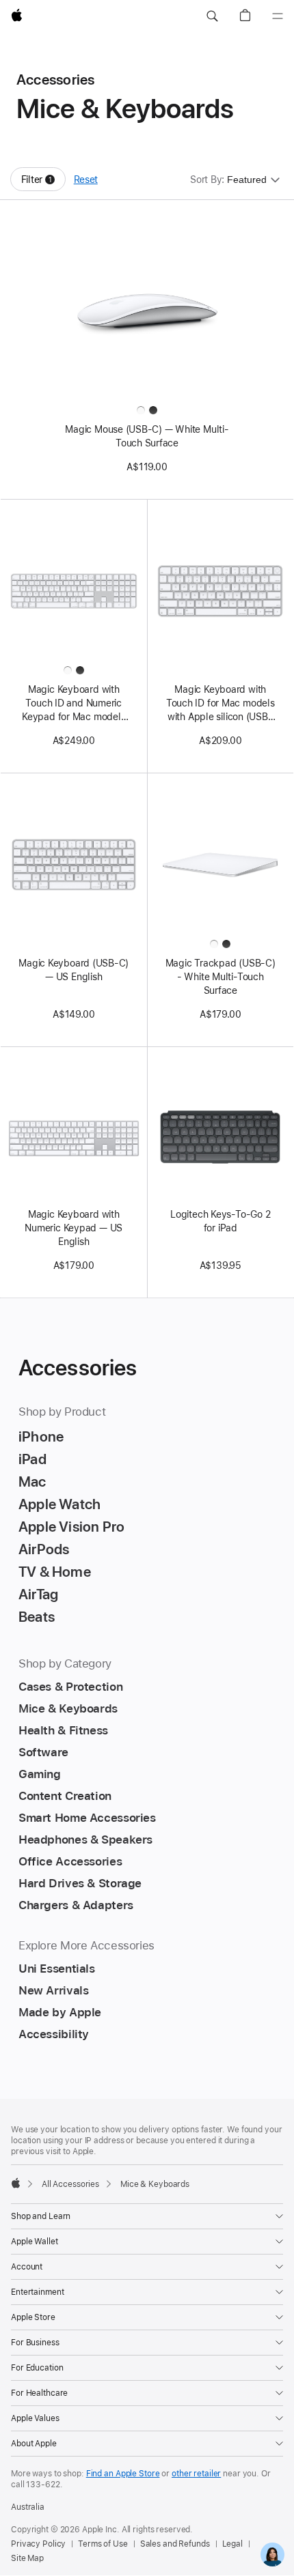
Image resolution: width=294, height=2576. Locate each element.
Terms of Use (103, 2544)
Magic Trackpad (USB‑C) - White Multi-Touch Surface (220, 977)
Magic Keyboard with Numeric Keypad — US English (73, 1228)
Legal (232, 2544)
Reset (86, 180)
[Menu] (278, 16)
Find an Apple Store (123, 2474)
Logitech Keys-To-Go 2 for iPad (220, 1221)
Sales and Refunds (175, 2544)
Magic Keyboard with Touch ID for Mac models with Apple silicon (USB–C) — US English (220, 704)
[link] (272, 2554)
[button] (212, 16)
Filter (43, 183)
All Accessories (70, 2184)
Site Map (27, 2558)
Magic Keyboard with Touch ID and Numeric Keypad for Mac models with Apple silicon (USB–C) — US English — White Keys (74, 704)
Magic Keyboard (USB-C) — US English (73, 970)
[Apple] (16, 2183)
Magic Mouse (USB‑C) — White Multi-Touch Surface (147, 436)
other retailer (196, 2474)
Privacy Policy (38, 2544)
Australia (28, 2507)
